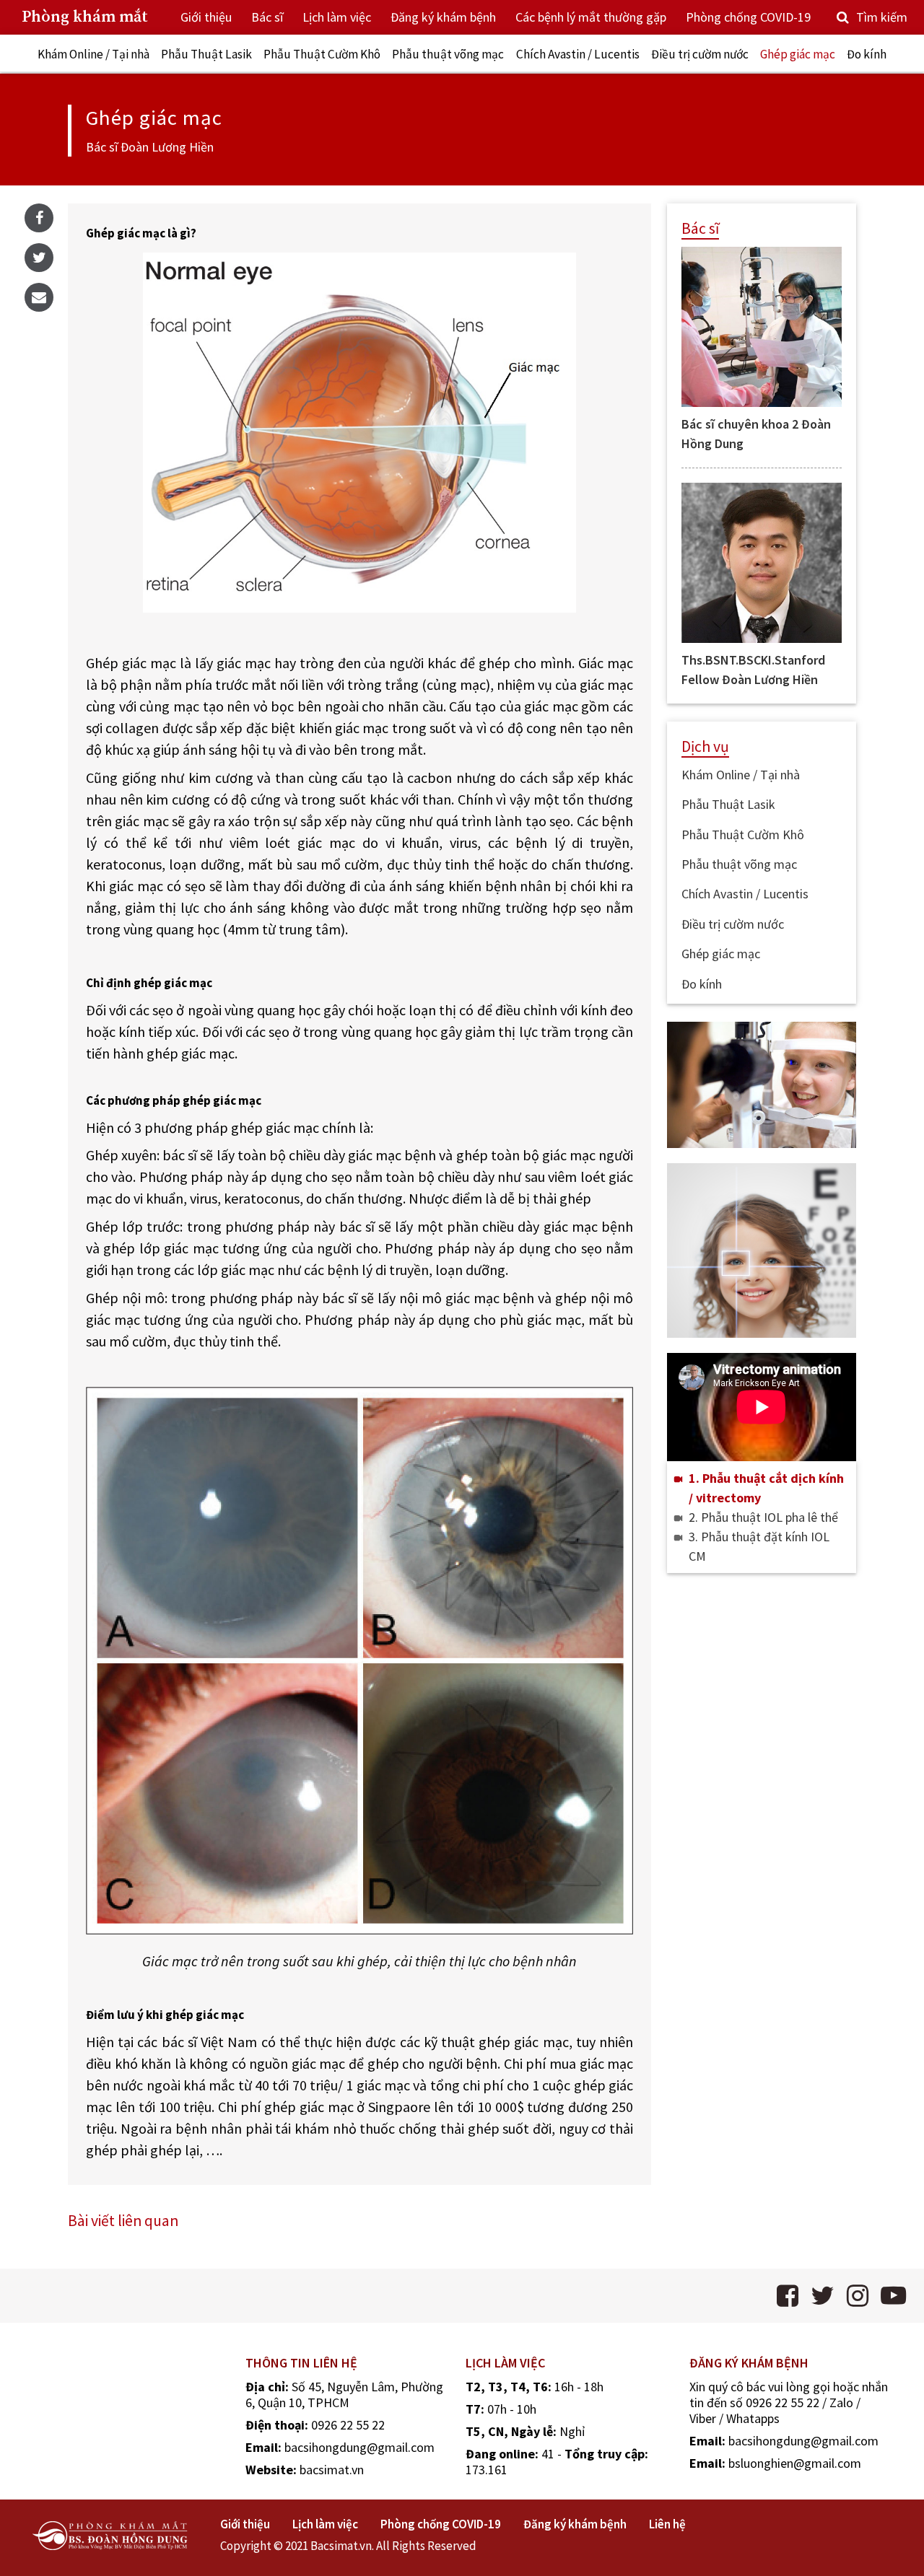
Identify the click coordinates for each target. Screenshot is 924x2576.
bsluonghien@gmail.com (795, 2463)
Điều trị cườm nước (700, 54)
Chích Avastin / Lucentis (578, 54)
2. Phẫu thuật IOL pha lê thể (763, 1517)
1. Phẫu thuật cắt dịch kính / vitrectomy (766, 1488)
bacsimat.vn (332, 2470)
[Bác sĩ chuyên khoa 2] (762, 327)
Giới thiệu (206, 17)
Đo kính (867, 54)
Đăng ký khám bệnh (443, 17)
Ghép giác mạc (798, 54)
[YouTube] (893, 2296)
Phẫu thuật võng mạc (448, 54)
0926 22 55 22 (348, 2425)
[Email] (39, 297)
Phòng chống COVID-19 (748, 17)
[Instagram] (858, 2296)
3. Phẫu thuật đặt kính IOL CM (759, 1546)
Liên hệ (667, 2524)
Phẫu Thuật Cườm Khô (322, 54)
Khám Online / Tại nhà (93, 54)
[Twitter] (39, 258)
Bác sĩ (267, 17)
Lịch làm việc (337, 17)
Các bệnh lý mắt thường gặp (591, 17)
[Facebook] (39, 218)
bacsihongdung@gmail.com (359, 2447)
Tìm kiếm (882, 17)
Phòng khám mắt (85, 17)
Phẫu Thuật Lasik (206, 54)
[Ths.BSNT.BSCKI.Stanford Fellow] (762, 563)
